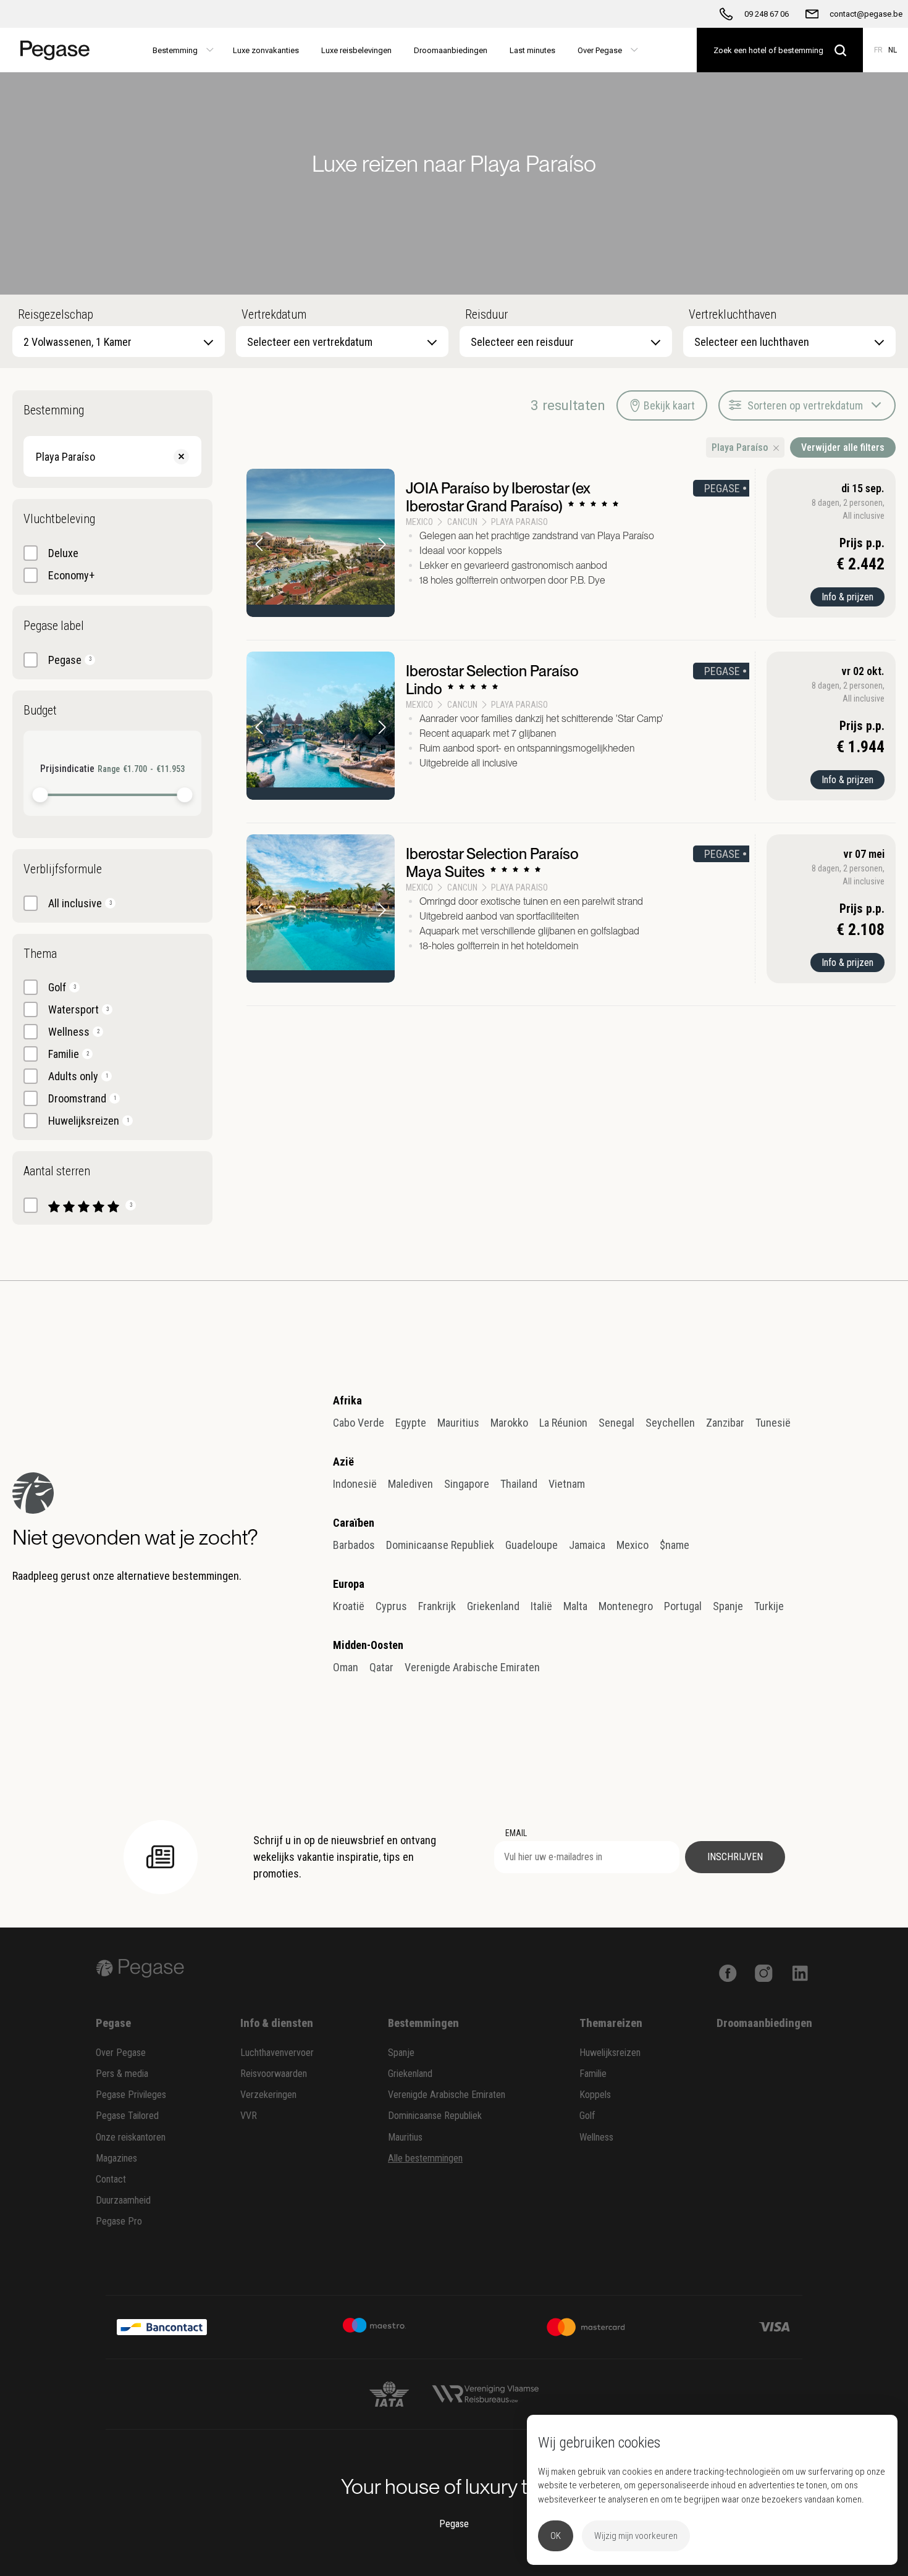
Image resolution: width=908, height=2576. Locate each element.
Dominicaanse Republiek (440, 1545)
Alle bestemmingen (425, 2158)
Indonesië (355, 1484)
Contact (111, 2179)
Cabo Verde (359, 1423)
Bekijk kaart (669, 405)
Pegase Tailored (127, 2116)
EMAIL (516, 1833)
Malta (575, 1606)
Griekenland (493, 1606)
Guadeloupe (532, 1545)
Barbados (354, 1545)
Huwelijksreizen (610, 2053)
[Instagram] (764, 1972)
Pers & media (122, 2074)
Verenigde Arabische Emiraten (472, 1667)
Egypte (411, 1423)
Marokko (509, 1423)
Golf (587, 2116)
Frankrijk (437, 1606)
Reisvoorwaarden (274, 2074)
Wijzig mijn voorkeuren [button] (636, 2536)
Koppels (595, 2095)
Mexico (633, 1545)
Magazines (116, 2158)
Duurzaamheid (123, 2200)
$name (675, 1545)
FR (878, 50)
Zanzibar (725, 1423)
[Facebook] (728, 1972)
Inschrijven (735, 1857)
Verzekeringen (268, 2095)
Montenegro (626, 1606)
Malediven (410, 1484)
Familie (593, 2074)
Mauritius (458, 1423)
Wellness (596, 2137)
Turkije (769, 1606)
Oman (346, 1667)
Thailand (519, 1484)
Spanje (728, 1606)
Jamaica (587, 1545)
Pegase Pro (119, 2221)
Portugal (683, 1606)
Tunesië (773, 1423)
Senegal (616, 1423)
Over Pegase (121, 2053)
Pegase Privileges (131, 2095)
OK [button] (556, 2536)
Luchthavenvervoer (277, 2053)
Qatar (381, 1667)
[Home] (51, 50)
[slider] (40, 795)
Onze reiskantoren (131, 2137)
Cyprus (391, 1606)
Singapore (467, 1484)
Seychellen (670, 1423)
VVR (249, 2116)
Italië (541, 1606)
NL (893, 50)
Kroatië (349, 1606)
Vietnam (567, 1484)
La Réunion (563, 1423)
